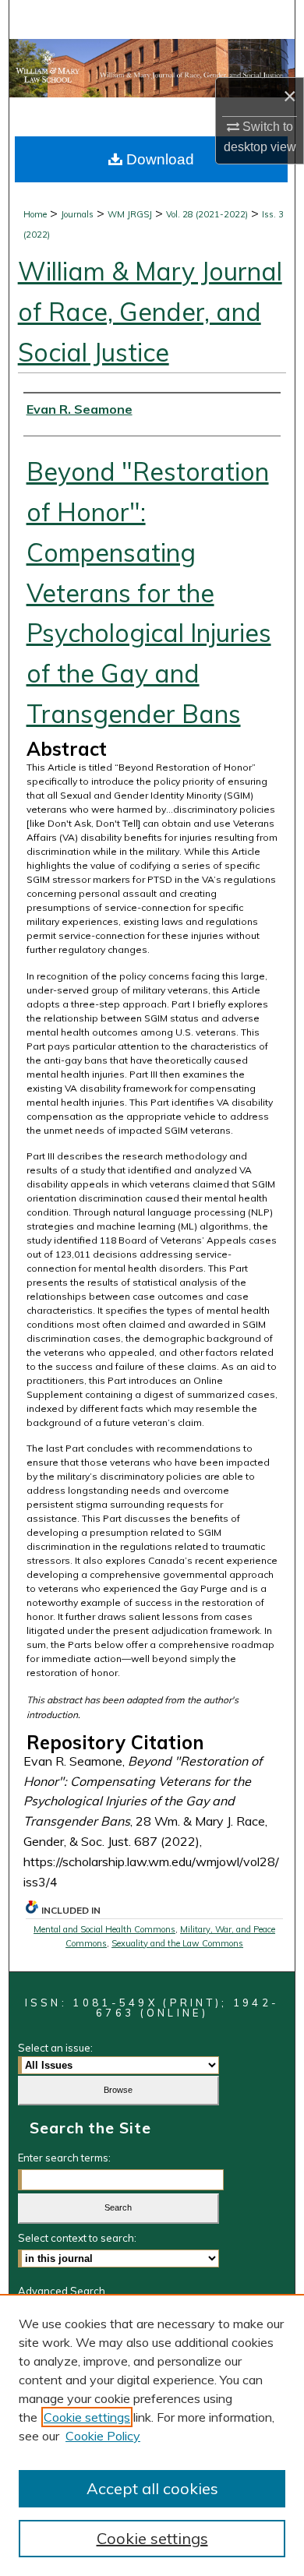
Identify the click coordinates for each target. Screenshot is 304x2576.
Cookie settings (87, 2417)
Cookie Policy (103, 2436)
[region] (152, 2435)
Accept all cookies (152, 2488)
